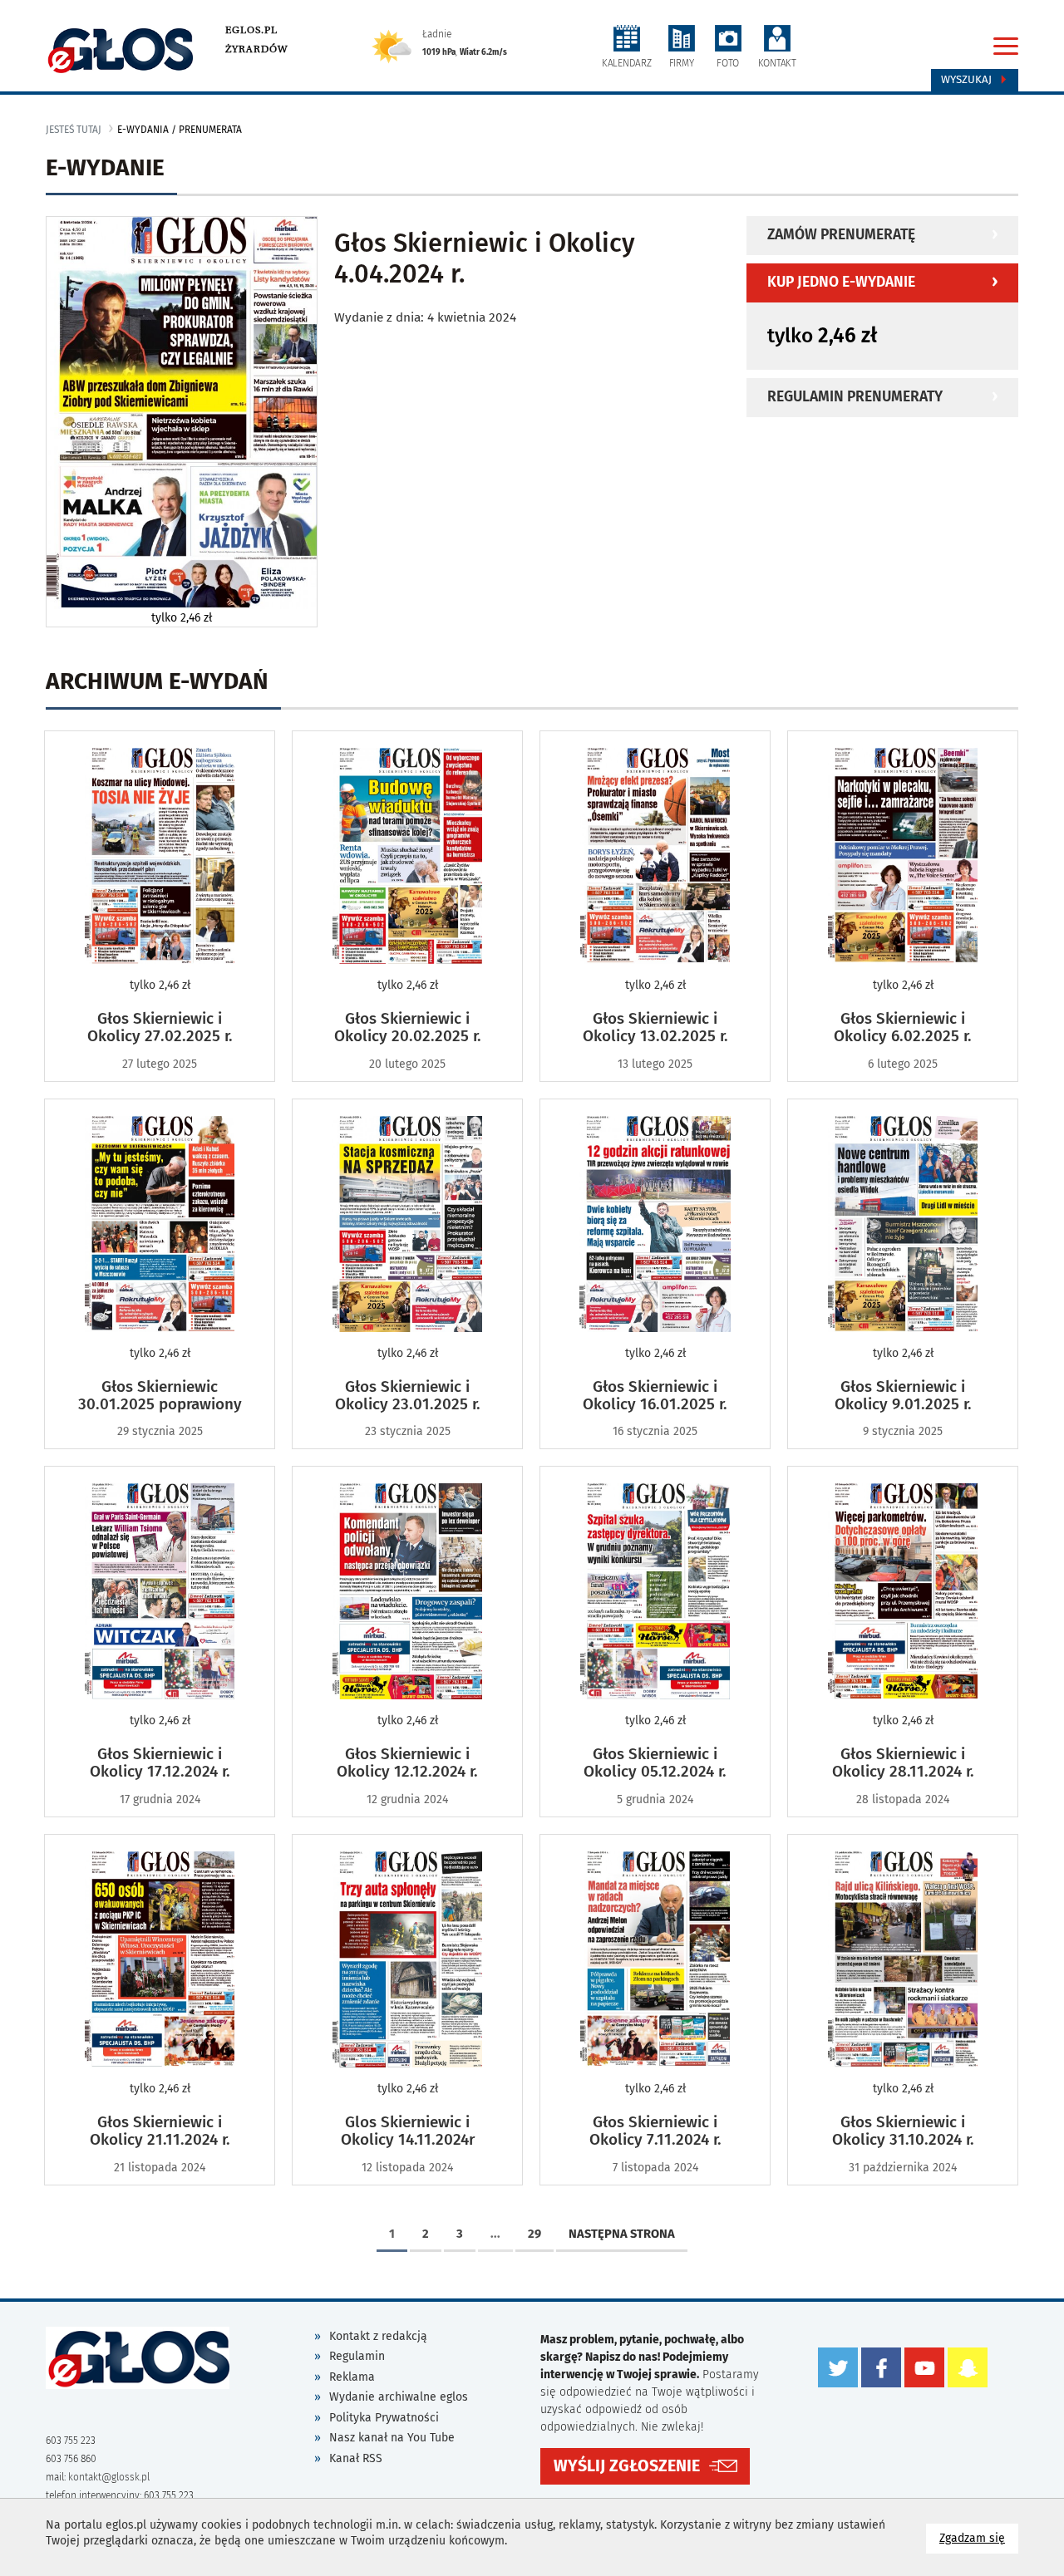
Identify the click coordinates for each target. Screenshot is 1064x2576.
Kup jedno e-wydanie (841, 282)
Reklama (352, 2377)
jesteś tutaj (74, 130)
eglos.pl (251, 30)
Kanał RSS (356, 2458)
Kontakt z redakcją (378, 2336)
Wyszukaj (968, 80)
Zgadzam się (979, 2538)
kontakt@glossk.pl (109, 2477)
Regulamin (357, 2356)
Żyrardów (256, 49)
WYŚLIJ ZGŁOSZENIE (627, 2466)
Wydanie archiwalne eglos (399, 2397)
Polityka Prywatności (384, 2418)
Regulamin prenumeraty (855, 397)
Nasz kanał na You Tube (392, 2438)
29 (534, 2234)
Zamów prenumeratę (841, 235)
